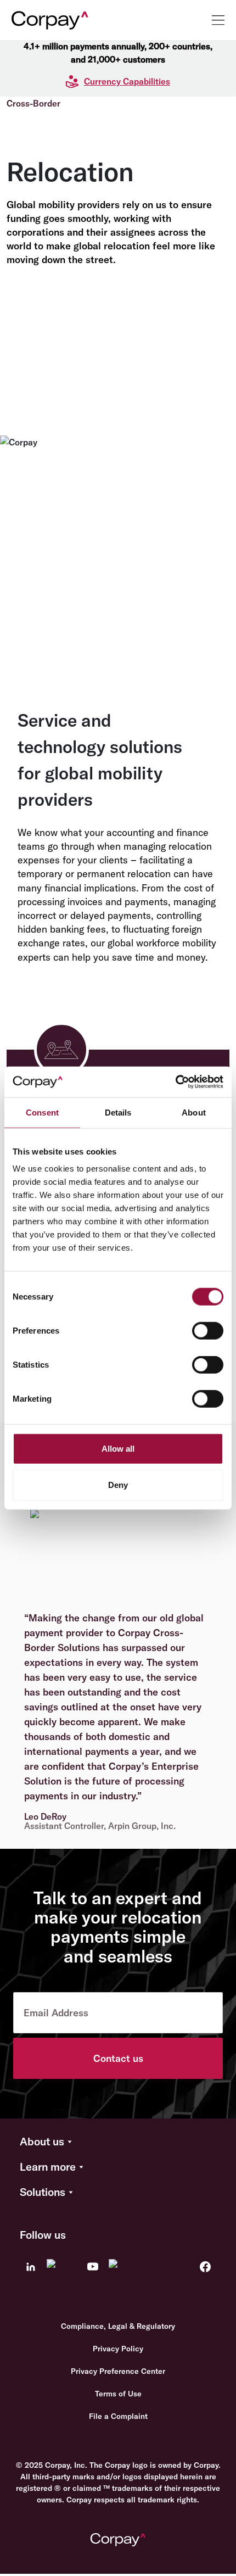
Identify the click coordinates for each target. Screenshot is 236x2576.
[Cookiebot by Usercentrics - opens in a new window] (175, 1082)
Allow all (118, 1449)
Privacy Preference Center (118, 2371)
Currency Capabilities (127, 81)
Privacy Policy (118, 2349)
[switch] (208, 1331)
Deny (118, 1484)
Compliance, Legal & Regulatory (118, 2326)
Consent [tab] (42, 1112)
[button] (118, 2142)
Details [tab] (118, 1112)
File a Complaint (118, 2416)
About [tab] (194, 1112)
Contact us (118, 2058)
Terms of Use (118, 2394)
